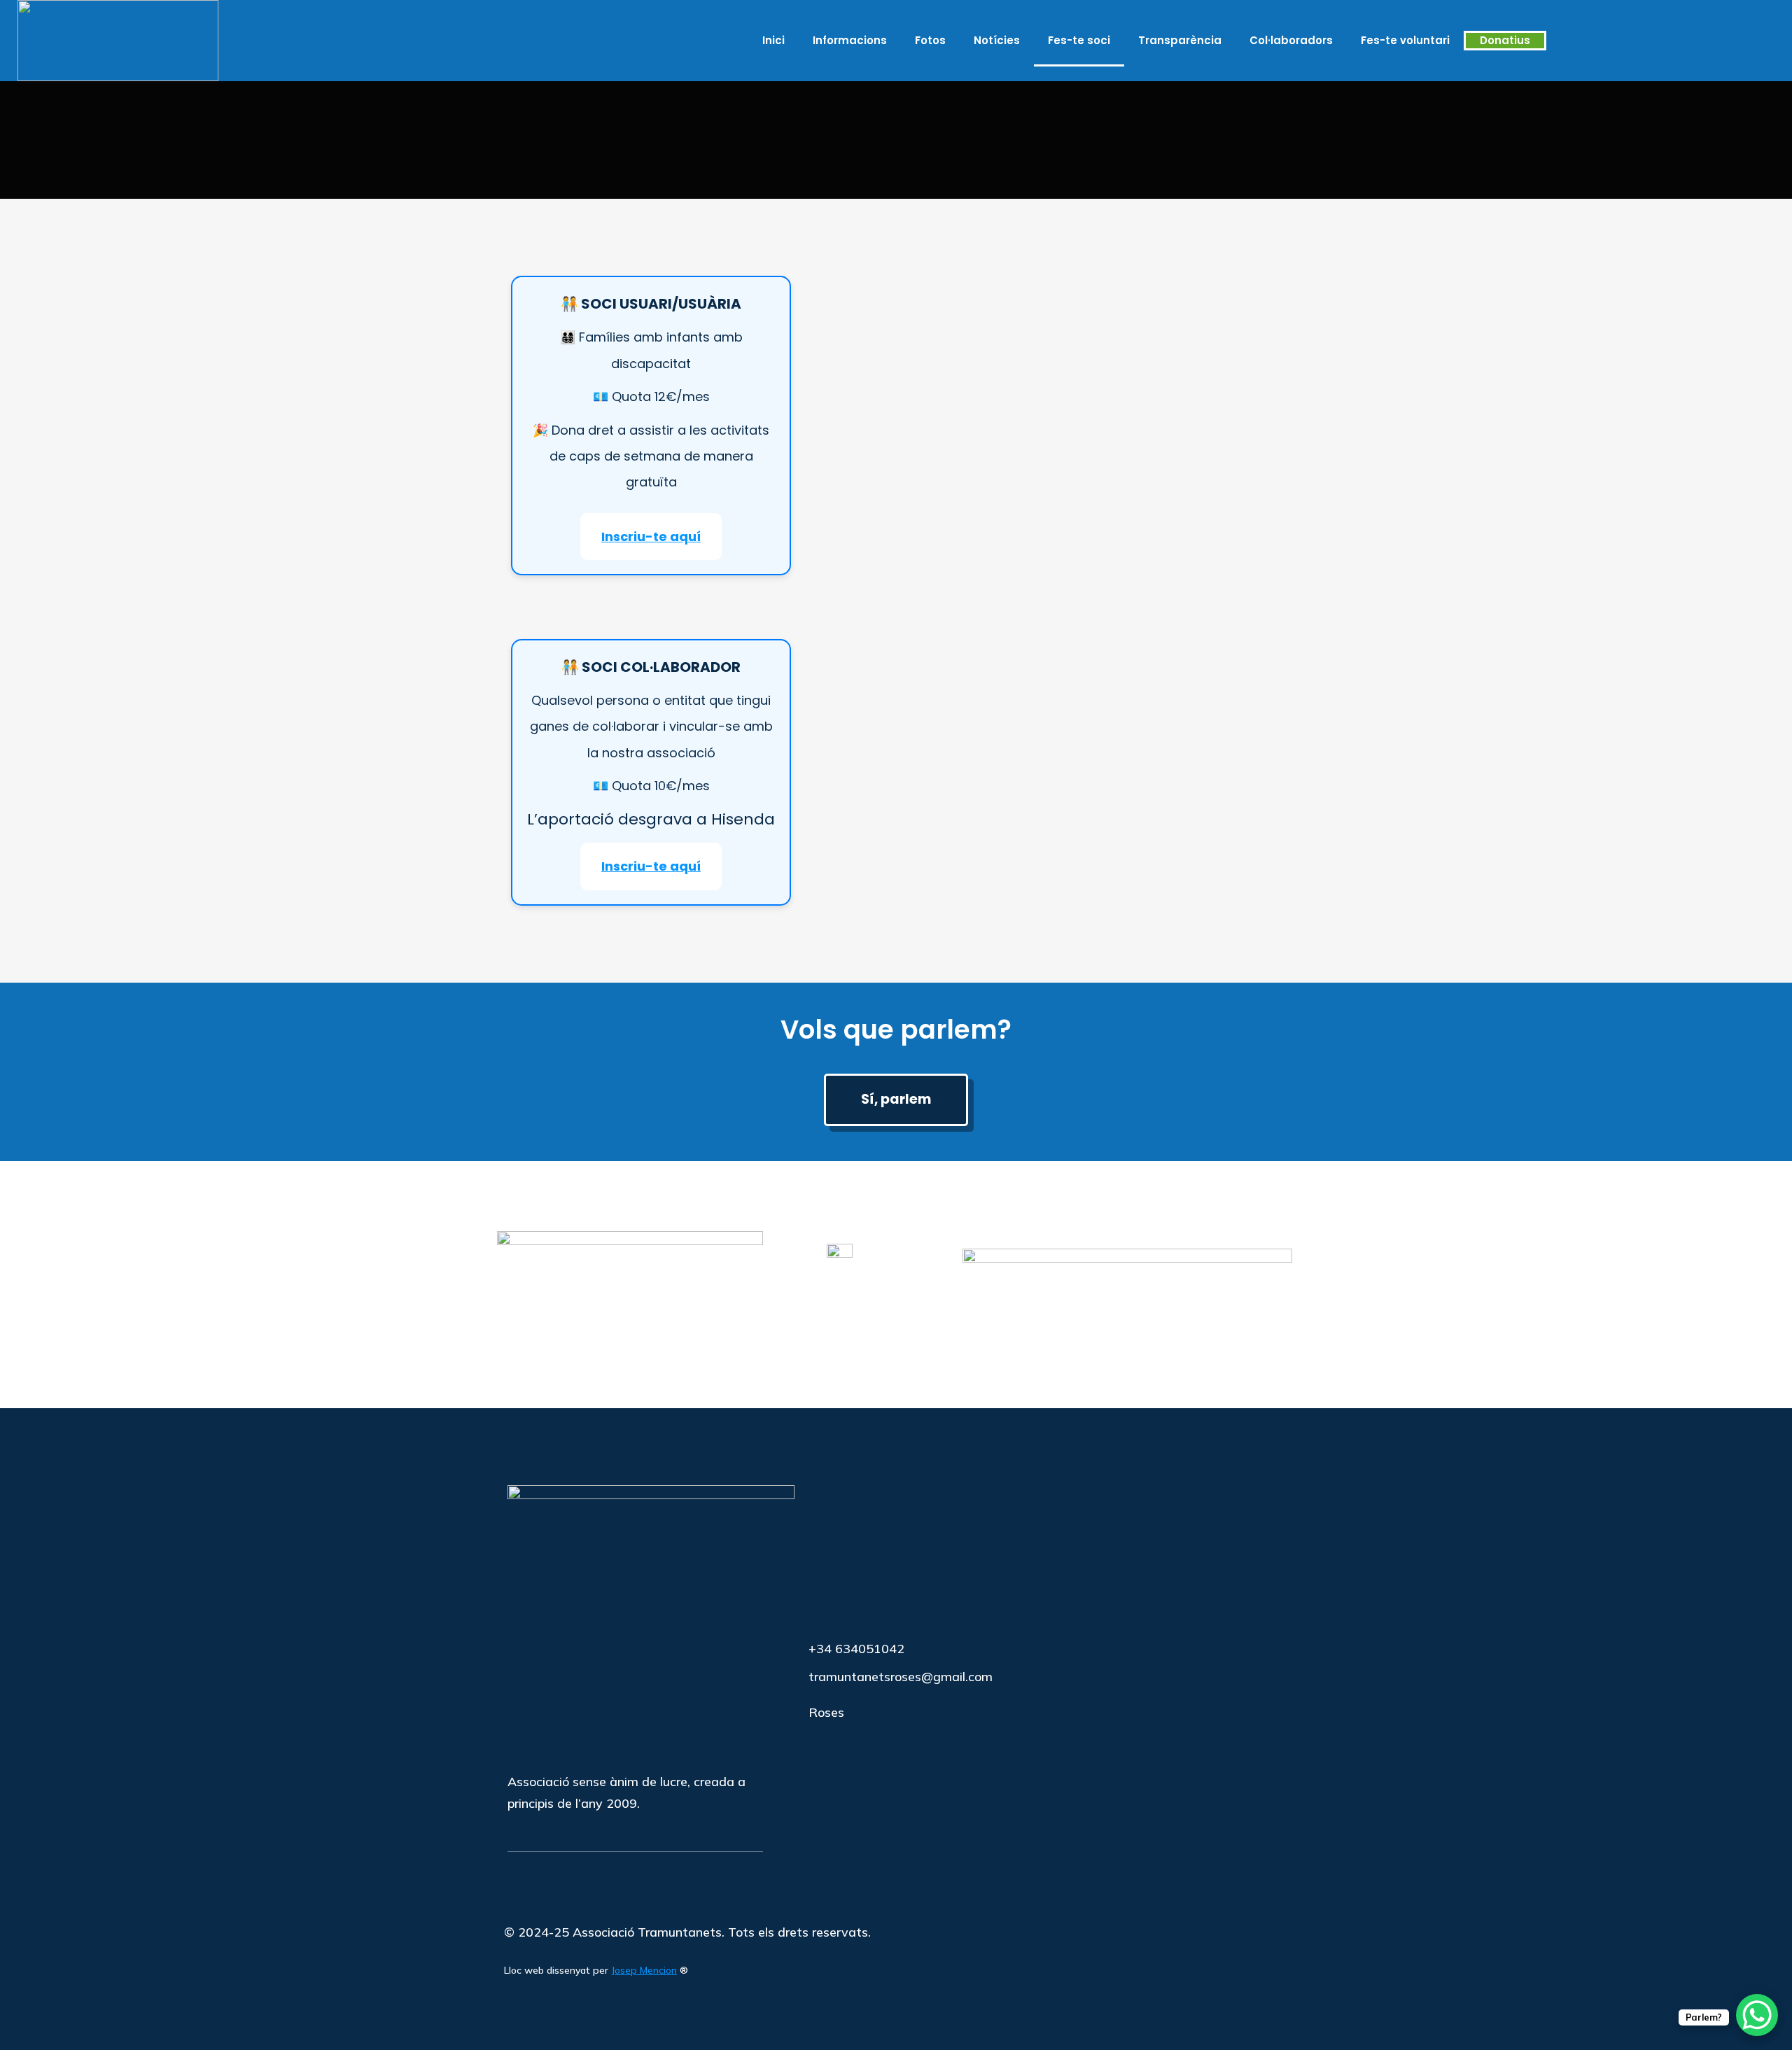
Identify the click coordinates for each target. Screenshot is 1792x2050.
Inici (773, 40)
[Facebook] (1690, 41)
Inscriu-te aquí (651, 536)
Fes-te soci (1079, 40)
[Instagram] (1713, 41)
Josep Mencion (644, 1970)
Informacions (850, 40)
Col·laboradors (1291, 40)
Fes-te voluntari (1405, 40)
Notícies (997, 40)
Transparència (1180, 40)
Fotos (930, 40)
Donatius (1505, 40)
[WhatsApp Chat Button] (1757, 2015)
